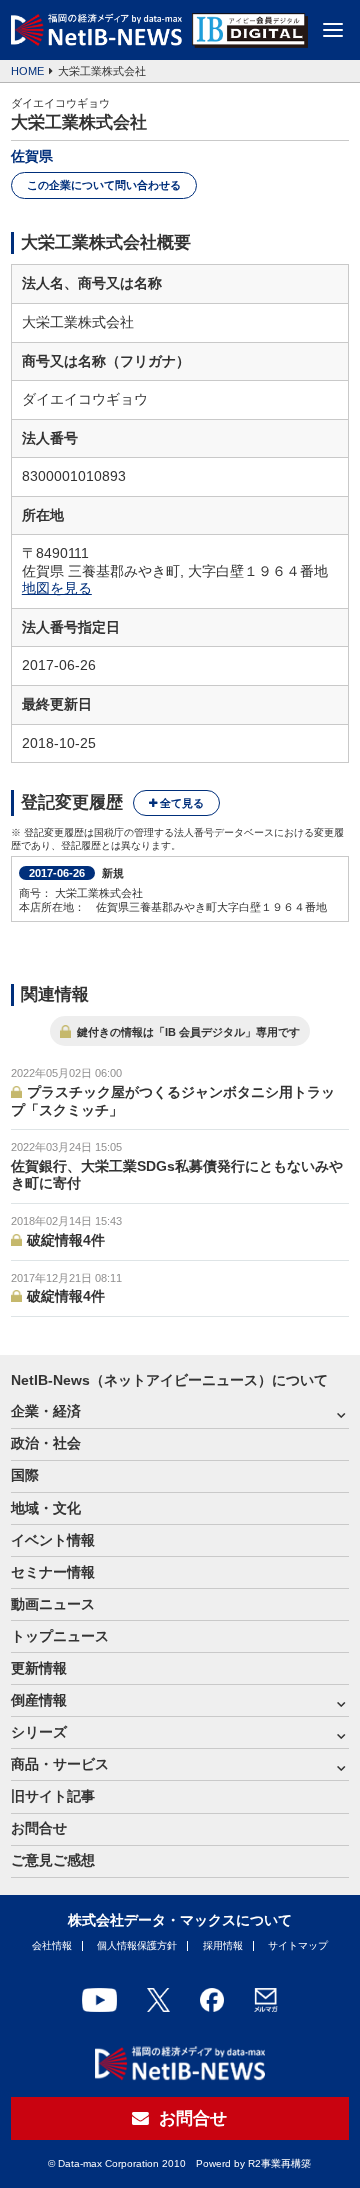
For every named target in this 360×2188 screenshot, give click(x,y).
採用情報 (223, 1945)
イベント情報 (53, 1540)
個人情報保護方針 (137, 1945)
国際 (25, 1475)
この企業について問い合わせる (104, 185)
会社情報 (52, 1945)
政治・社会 (46, 1443)
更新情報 (39, 1668)
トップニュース (60, 1636)
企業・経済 (46, 1411)
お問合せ (39, 1828)
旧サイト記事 (53, 1796)
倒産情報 (39, 1700)
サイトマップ (298, 1945)
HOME (27, 71)
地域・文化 (46, 1508)
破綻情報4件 (66, 1240)
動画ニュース (53, 1604)
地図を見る (57, 588)
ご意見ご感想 (53, 1860)
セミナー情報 (53, 1572)
